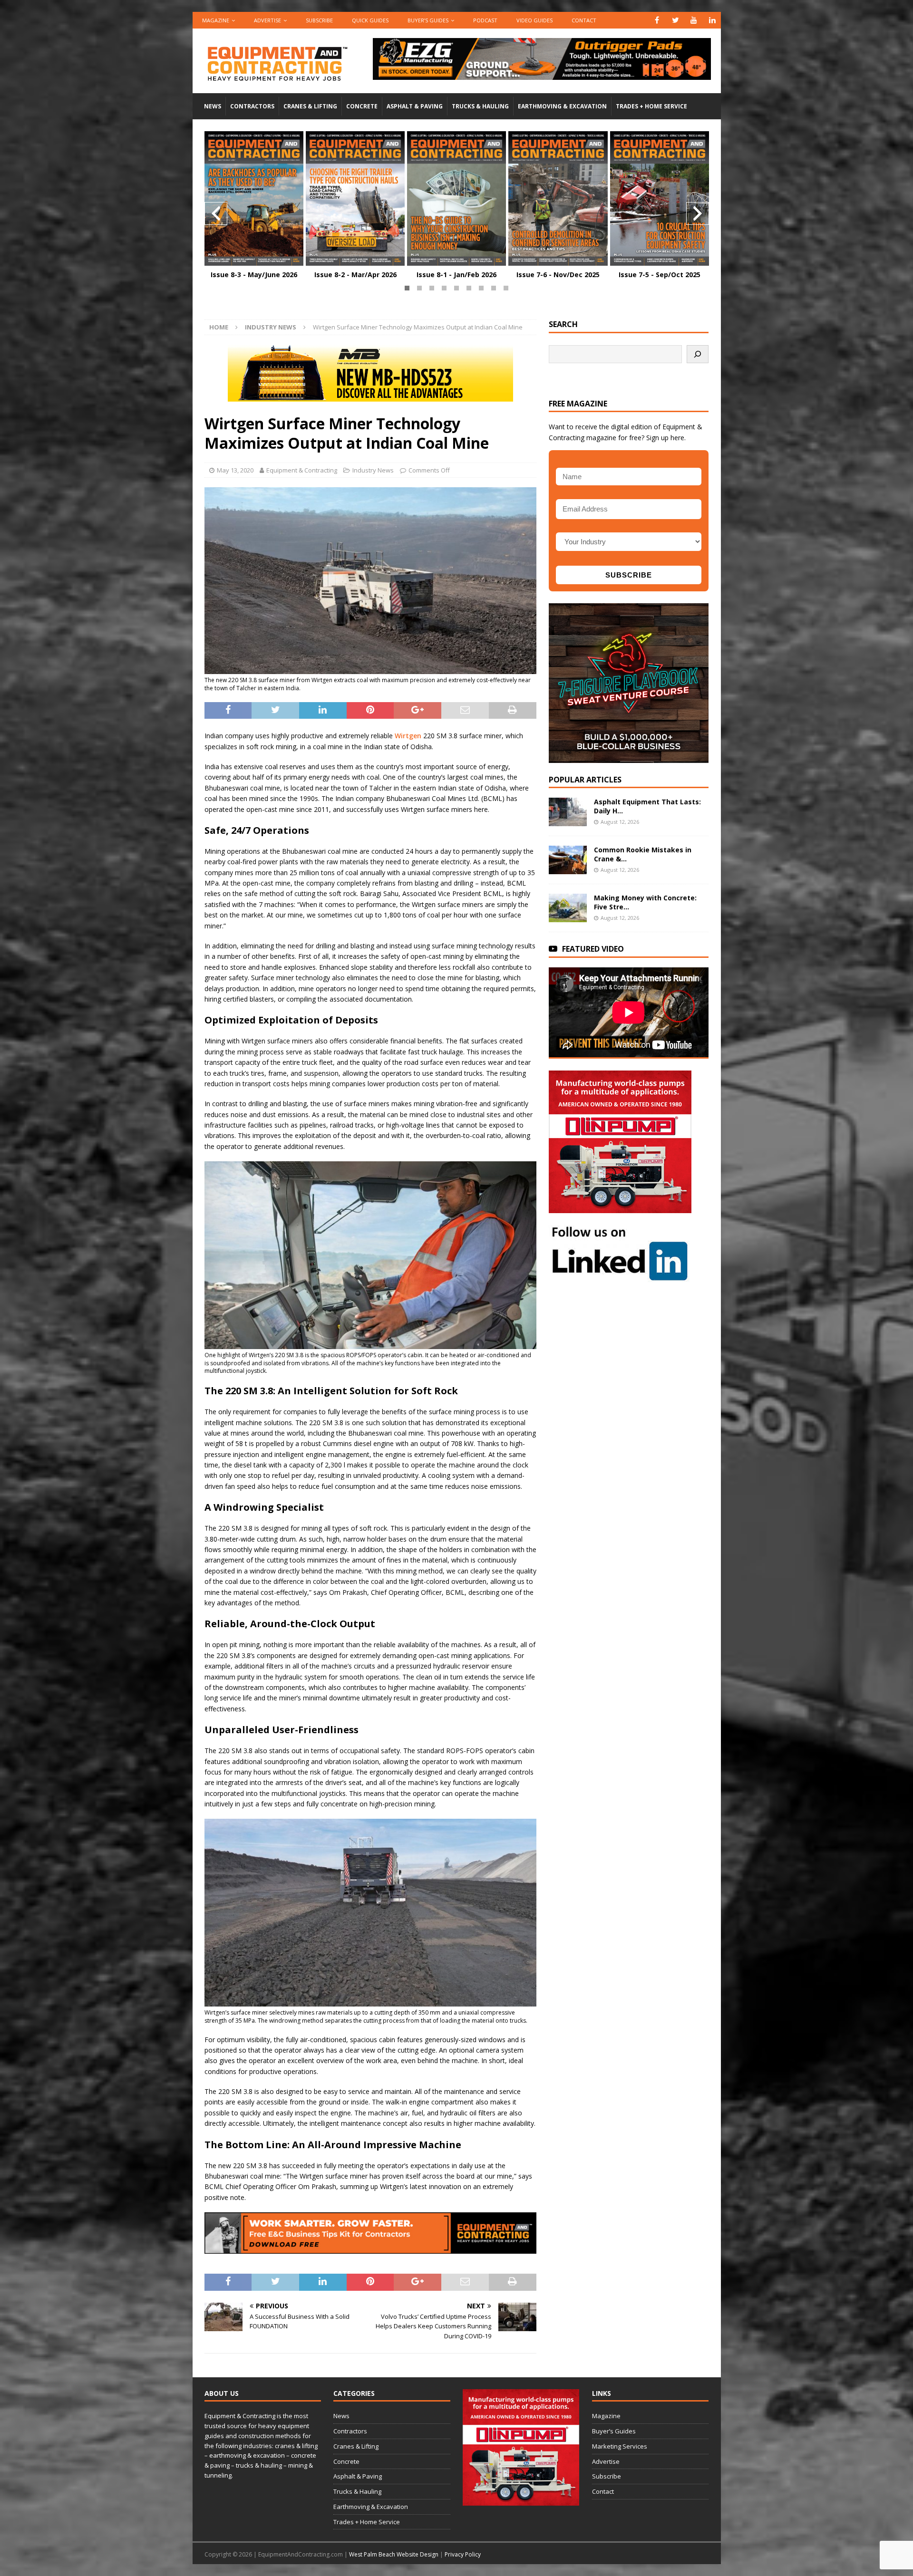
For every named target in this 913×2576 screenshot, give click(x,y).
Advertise (267, 20)
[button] (407, 288)
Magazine (216, 20)
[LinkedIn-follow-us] (620, 1277)
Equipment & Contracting (302, 470)
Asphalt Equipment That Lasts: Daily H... (647, 806)
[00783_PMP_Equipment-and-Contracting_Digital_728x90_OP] (542, 74)
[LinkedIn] (713, 20)
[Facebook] (657, 20)
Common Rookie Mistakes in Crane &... (643, 854)
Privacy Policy (463, 2554)
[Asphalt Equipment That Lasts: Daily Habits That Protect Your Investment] (568, 812)
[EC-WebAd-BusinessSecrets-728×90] (370, 2248)
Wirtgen (408, 736)
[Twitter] (675, 20)
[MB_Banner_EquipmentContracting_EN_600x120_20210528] (370, 396)
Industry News (373, 470)
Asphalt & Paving (415, 106)
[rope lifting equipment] (620, 1208)
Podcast (485, 20)
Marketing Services (620, 2446)
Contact (584, 20)
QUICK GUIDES (370, 20)
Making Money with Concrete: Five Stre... (645, 902)
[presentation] (216, 213)
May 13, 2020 (235, 470)
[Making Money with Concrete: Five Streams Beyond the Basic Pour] (568, 908)
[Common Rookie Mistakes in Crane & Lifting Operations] (568, 860)
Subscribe (319, 20)
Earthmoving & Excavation (562, 106)
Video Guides (534, 20)
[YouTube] (694, 20)
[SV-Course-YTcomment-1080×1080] (629, 757)
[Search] (698, 354)
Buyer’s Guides (428, 20)
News (213, 106)
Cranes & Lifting (310, 106)
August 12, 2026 (620, 822)
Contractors (252, 106)
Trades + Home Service (651, 106)
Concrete (362, 106)
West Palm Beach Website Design (394, 2554)
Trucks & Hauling (480, 106)
